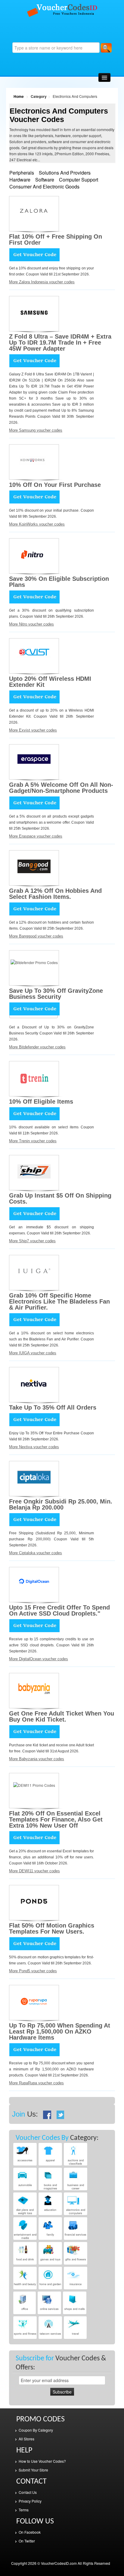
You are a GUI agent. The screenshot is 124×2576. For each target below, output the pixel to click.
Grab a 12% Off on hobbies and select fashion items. (55, 894)
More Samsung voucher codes (36, 430)
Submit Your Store (33, 2470)
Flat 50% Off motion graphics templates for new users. (52, 1928)
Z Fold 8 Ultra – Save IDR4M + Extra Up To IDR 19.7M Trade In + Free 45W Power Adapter (60, 343)
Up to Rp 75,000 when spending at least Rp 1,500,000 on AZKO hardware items (60, 2031)
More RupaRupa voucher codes (36, 2083)
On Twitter (27, 2541)
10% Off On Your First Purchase (55, 485)
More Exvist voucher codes (33, 730)
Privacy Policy (30, 2501)
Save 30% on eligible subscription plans (59, 582)
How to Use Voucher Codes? (42, 2461)
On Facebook (30, 2532)
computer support (79, 180)
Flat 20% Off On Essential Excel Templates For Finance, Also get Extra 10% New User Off (56, 1819)
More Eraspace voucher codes (36, 836)
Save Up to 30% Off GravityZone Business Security (56, 994)
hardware (20, 180)
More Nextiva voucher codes (34, 1447)
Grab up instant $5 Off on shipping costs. (60, 1198)
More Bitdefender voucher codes (37, 1047)
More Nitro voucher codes (31, 624)
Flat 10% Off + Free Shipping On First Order (56, 240)
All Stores (26, 2439)
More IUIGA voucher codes (33, 1353)
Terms (24, 2510)
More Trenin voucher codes (33, 1141)
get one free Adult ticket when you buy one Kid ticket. (62, 1716)
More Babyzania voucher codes (37, 1759)
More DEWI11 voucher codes (34, 1871)
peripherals (22, 173)
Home (19, 96)
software (45, 180)
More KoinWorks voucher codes (37, 524)
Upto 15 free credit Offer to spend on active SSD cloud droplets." (59, 1610)
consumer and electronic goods (44, 187)
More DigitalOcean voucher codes (39, 1659)
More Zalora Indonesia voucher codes (42, 282)
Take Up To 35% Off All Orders (53, 1407)
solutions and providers (65, 173)
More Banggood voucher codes (36, 936)
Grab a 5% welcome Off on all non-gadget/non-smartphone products (61, 788)
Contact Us (28, 2492)
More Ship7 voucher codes (32, 1241)
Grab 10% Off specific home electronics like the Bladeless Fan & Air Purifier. (59, 1301)
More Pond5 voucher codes (33, 1971)
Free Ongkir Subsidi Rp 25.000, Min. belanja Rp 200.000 (61, 1504)
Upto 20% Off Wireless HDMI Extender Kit (50, 682)
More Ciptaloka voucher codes (36, 1553)
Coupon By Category (36, 2430)
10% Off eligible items (41, 1101)
